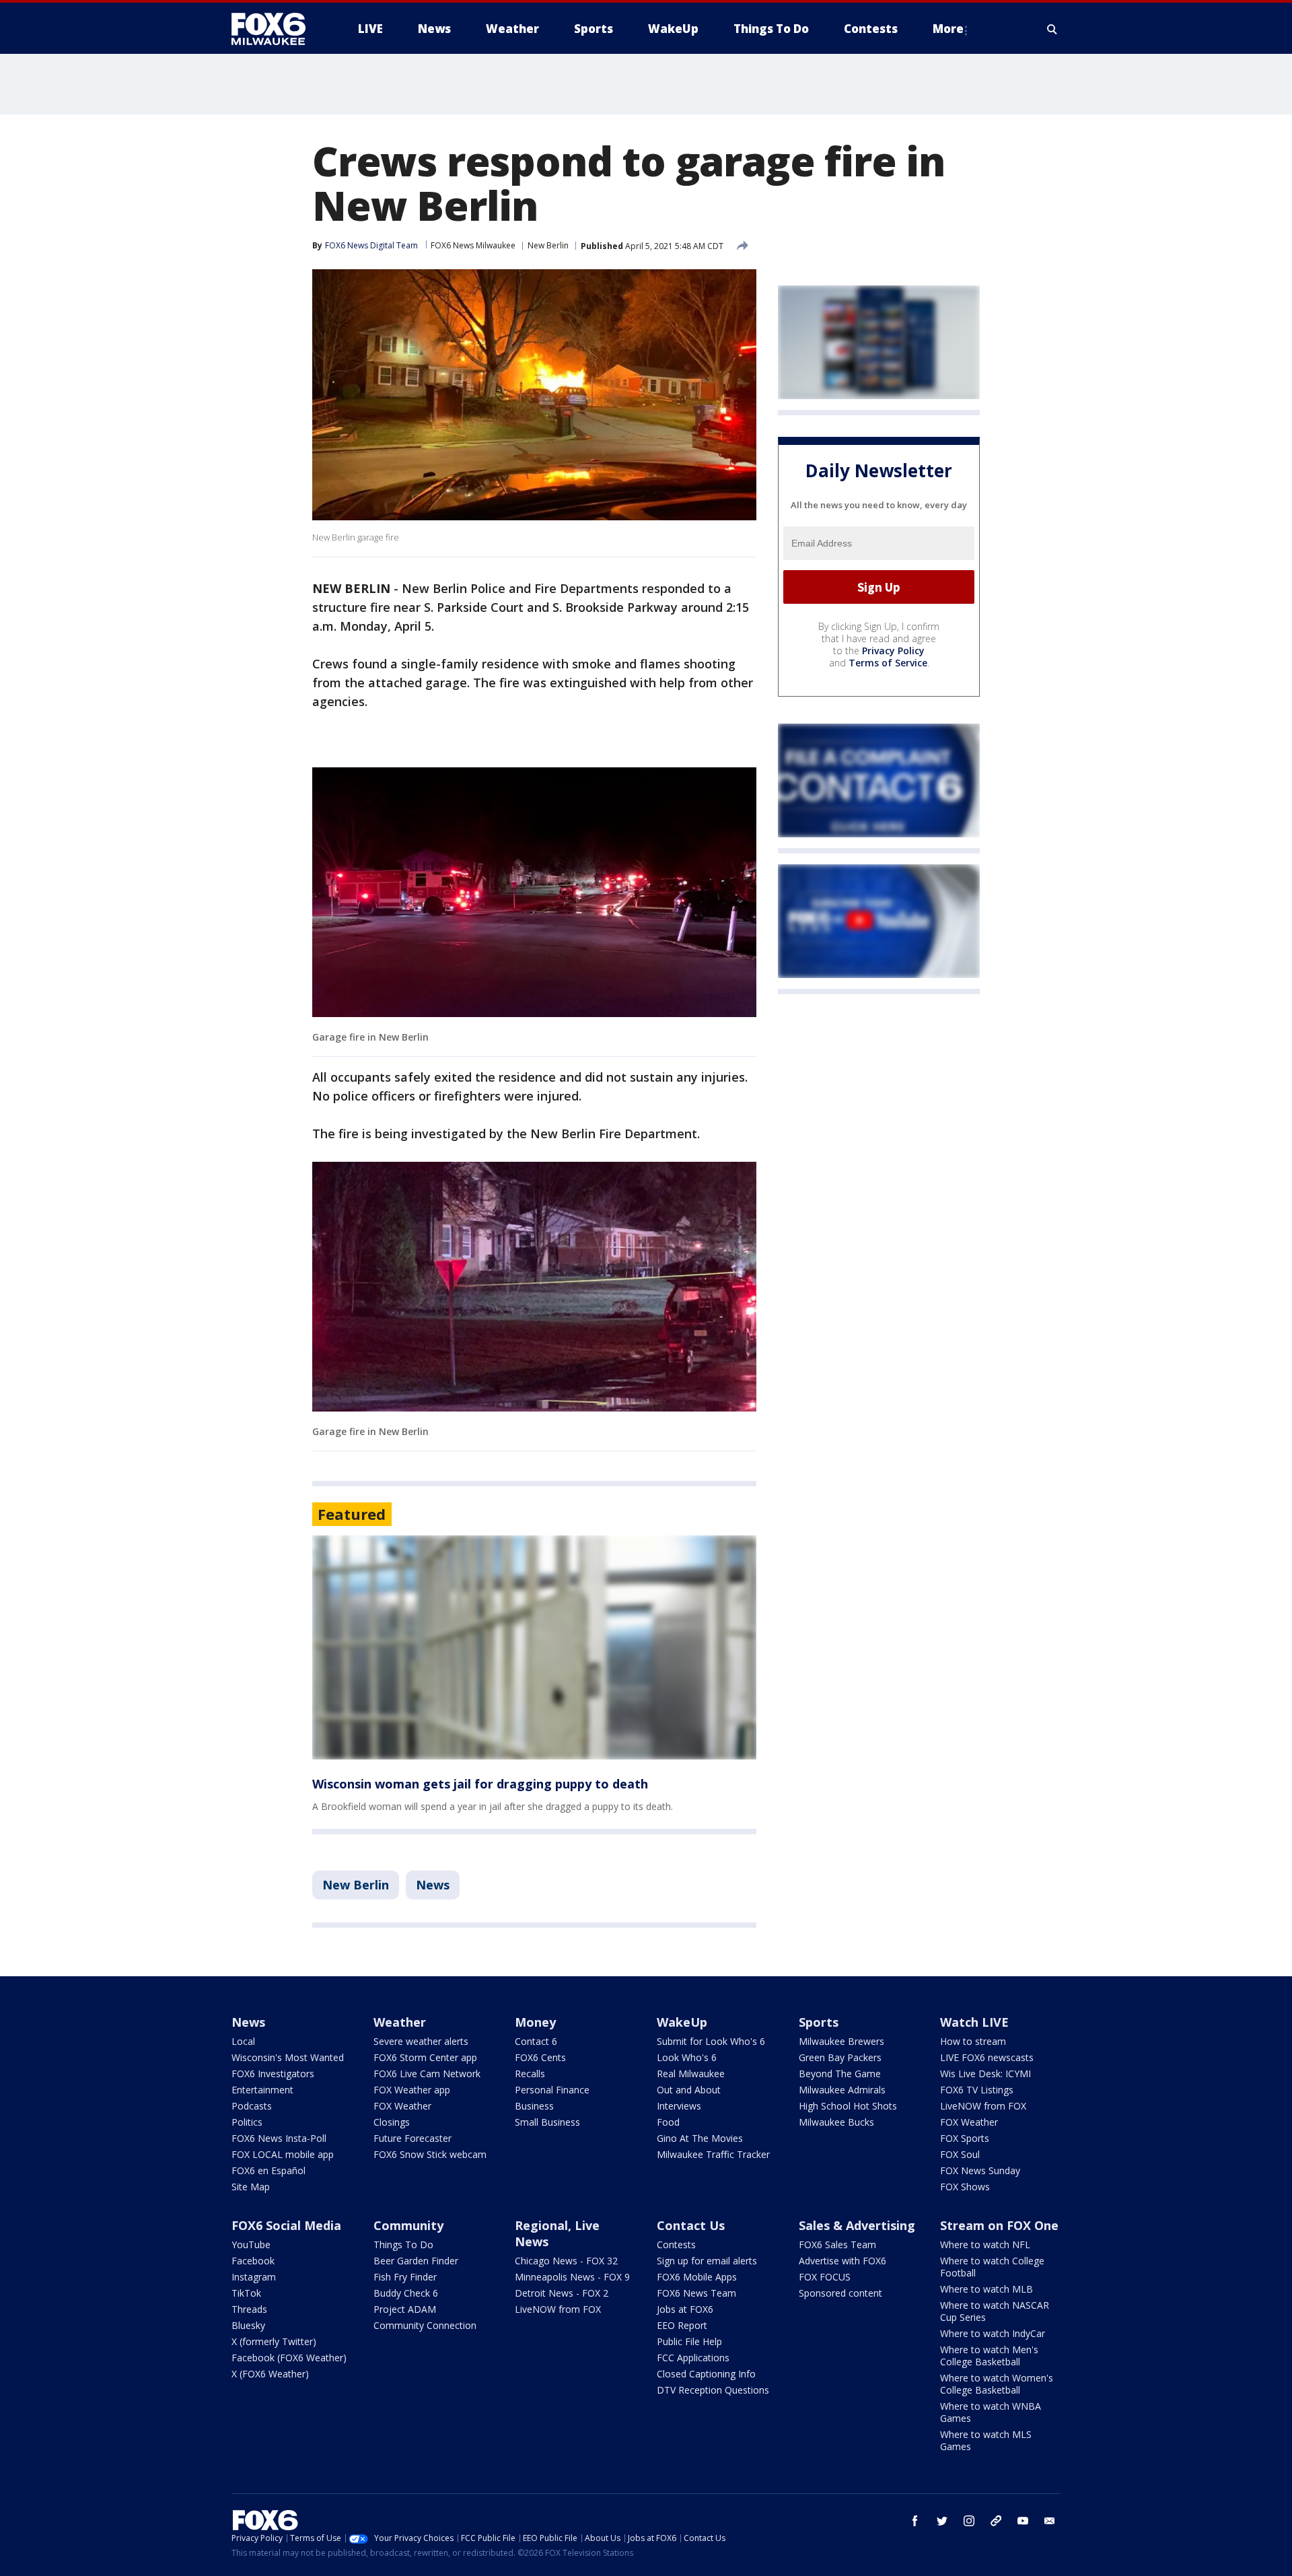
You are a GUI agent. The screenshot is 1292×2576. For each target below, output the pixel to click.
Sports (819, 2022)
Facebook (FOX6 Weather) (289, 2358)
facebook (915, 2521)
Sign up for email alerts (707, 2261)
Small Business (547, 2122)
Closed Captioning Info (706, 2374)
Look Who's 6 (687, 2057)
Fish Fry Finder (405, 2277)
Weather (400, 2022)
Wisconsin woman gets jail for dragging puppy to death (480, 1784)
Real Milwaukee (691, 2074)
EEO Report (682, 2325)
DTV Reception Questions (713, 2390)
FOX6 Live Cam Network (427, 2074)
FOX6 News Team (696, 2293)
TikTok (246, 2293)
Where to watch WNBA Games (991, 2412)
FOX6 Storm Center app (425, 2057)
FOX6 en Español (268, 2170)
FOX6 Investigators (273, 2074)
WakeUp (682, 2022)
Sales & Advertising (857, 2225)
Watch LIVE (974, 2022)
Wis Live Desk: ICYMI (985, 2074)
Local (243, 2041)
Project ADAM (405, 2309)
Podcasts (252, 2106)
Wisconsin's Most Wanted (288, 2057)
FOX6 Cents (540, 2057)
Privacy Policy (893, 651)
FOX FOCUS (825, 2277)
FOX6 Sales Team (837, 2244)
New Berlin (548, 245)
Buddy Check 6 (406, 2293)
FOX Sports (965, 2138)
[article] (534, 1647)
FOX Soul (960, 2154)
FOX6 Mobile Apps (697, 2277)
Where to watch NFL (985, 2244)
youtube (1023, 2521)
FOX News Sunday (980, 2170)
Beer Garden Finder (416, 2261)
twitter (942, 2521)
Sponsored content (840, 2293)
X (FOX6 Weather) (270, 2374)
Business (534, 2106)
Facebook (253, 2261)
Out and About (689, 2090)
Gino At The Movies (700, 2138)
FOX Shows (965, 2187)
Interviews (679, 2106)
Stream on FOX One (999, 2225)
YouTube (251, 2244)
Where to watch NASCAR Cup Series (995, 2311)
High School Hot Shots (848, 2106)
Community (408, 2225)
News (433, 1885)
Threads (249, 2309)
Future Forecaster (412, 2138)
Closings (392, 2122)
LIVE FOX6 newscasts (987, 2057)
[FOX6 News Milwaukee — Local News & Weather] (276, 29)
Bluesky (248, 2325)
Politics (247, 2122)
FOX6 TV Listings (977, 2090)
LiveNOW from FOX (983, 2106)
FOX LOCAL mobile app (283, 2154)
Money (535, 2022)
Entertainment (262, 2090)
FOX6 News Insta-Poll (279, 2138)
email (1050, 2521)
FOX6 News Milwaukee (473, 245)
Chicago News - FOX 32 (566, 2261)
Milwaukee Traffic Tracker (713, 2154)
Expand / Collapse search (1052, 29)
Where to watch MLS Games (986, 2440)
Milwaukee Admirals (842, 2090)
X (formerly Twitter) (274, 2341)
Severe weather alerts (421, 2041)
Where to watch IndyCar (993, 2333)
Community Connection (425, 2325)
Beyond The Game (840, 2074)
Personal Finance (552, 2090)
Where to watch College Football (992, 2267)
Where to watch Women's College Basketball (997, 2384)
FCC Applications (693, 2358)
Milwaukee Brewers (841, 2041)
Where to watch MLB (986, 2289)
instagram (969, 2521)
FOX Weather (402, 2106)
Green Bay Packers (840, 2057)
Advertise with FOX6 (842, 2261)
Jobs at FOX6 (685, 2309)
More (948, 29)
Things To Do (403, 2244)
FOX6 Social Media (286, 2225)
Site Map (251, 2187)
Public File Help (689, 2341)
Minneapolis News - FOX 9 (572, 2277)
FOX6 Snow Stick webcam (430, 2154)
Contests (676, 2244)
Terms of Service (888, 663)
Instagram (254, 2277)
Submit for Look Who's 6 (711, 2041)
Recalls (530, 2074)
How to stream (973, 2041)
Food (668, 2122)
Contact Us (691, 2225)
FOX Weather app (412, 2090)
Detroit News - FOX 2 (562, 2293)
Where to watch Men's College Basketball (989, 2356)
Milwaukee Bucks (836, 2122)
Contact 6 (536, 2041)
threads (996, 2521)
